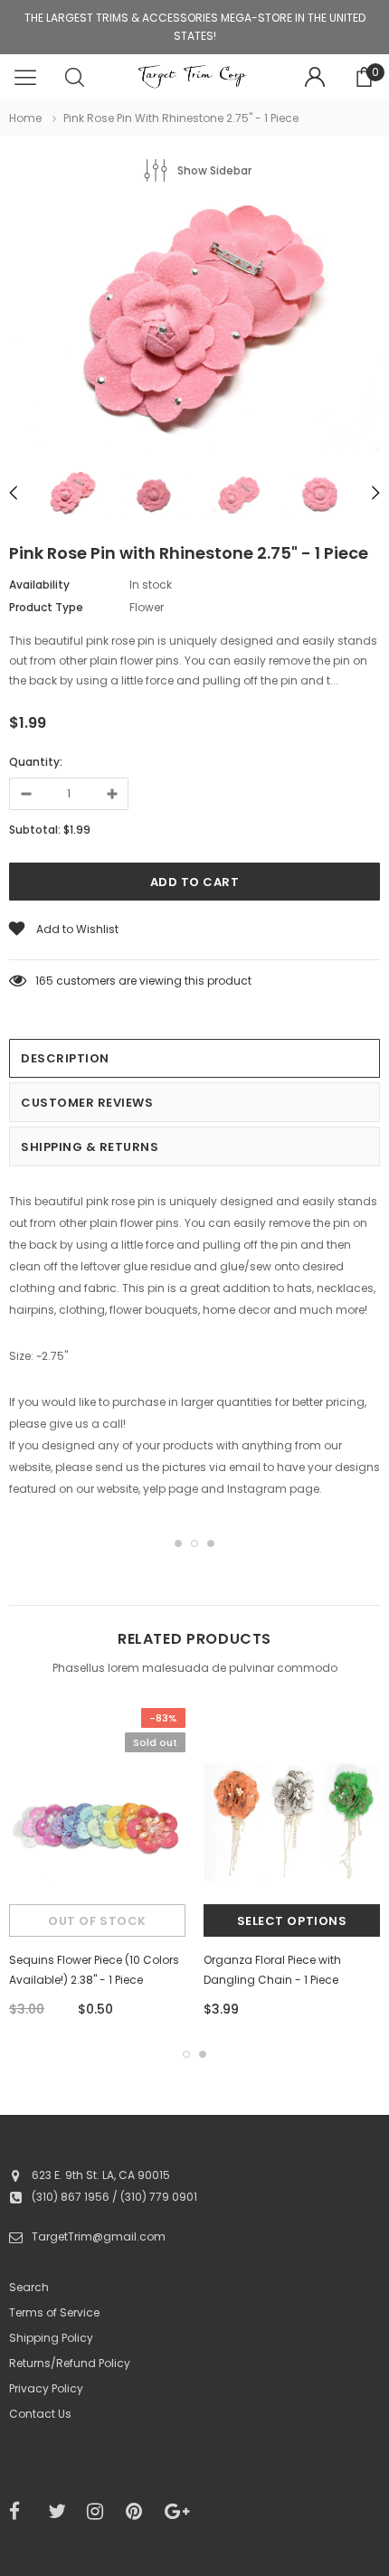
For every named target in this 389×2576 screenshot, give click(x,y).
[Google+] (178, 2512)
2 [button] (194, 1543)
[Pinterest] (139, 2512)
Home (25, 118)
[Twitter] (62, 2512)
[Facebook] (23, 2512)
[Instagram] (100, 2512)
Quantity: (36, 762)
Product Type (46, 607)
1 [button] (178, 1543)
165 (44, 981)
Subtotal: (35, 830)
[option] (194, 332)
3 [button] (211, 1543)
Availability (39, 585)
